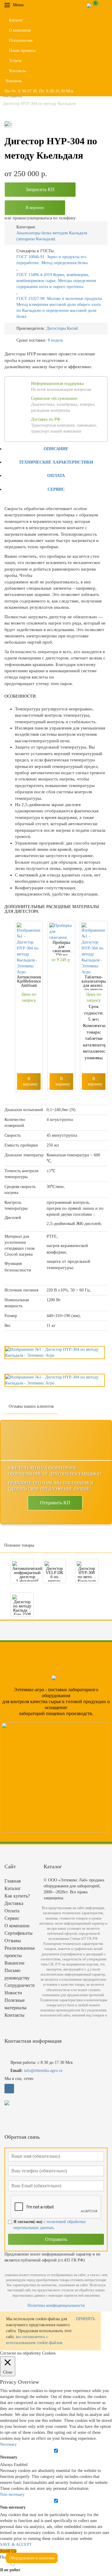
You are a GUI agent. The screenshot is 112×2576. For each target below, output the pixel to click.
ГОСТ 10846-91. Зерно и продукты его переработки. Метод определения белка (52, 260)
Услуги (15, 61)
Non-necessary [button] (12, 2494)
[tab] (56, 449)
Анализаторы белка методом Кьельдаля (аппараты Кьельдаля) (52, 236)
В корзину (35, 208)
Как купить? (17, 1896)
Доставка (14, 1903)
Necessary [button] (8, 2444)
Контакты (17, 71)
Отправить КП (55, 1503)
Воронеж (14, 81)
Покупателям (21, 40)
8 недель (55, 340)
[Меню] (28, 5)
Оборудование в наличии (32, 2558)
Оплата (56, 476)
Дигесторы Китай (62, 328)
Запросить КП (40, 189)
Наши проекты (22, 51)
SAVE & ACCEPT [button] (16, 2545)
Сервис (56, 489)
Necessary (9, 2457)
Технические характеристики (56, 462)
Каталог (16, 20)
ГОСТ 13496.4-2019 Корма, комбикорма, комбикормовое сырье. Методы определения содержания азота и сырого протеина (56, 281)
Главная (13, 1881)
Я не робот (10, 2570)
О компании (20, 30)
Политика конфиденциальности (56, 2305)
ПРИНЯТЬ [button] (85, 2319)
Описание (56, 449)
